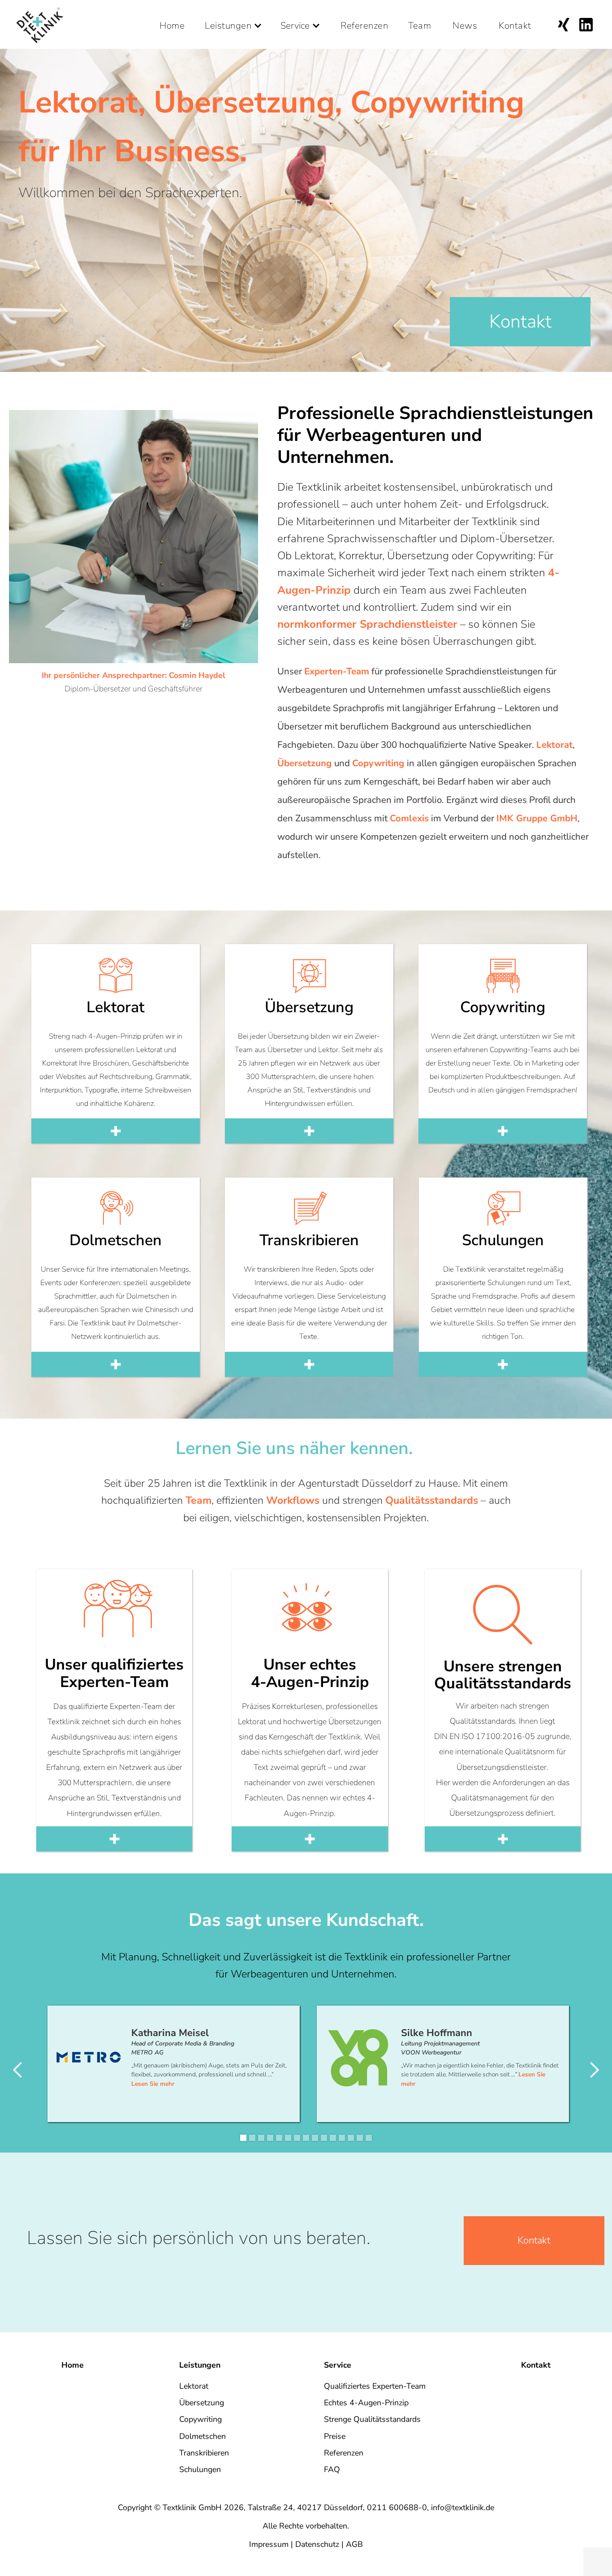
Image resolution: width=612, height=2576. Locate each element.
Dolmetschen (203, 2436)
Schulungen (200, 2469)
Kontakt (515, 22)
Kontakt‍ (534, 2240)
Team (420, 22)
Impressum (269, 2544)
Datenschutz (317, 2544)
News (465, 22)
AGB (354, 2544)
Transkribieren (204, 2453)
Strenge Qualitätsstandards (372, 2419)
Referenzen (364, 22)
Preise (335, 2436)
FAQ (332, 2469)
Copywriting (200, 2419)
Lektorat (194, 2386)
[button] (234, 16)
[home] (40, 24)
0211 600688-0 (397, 2507)
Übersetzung (202, 2403)
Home (172, 22)
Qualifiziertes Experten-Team (375, 2386)
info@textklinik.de (463, 2507)
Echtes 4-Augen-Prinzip (366, 2403)
